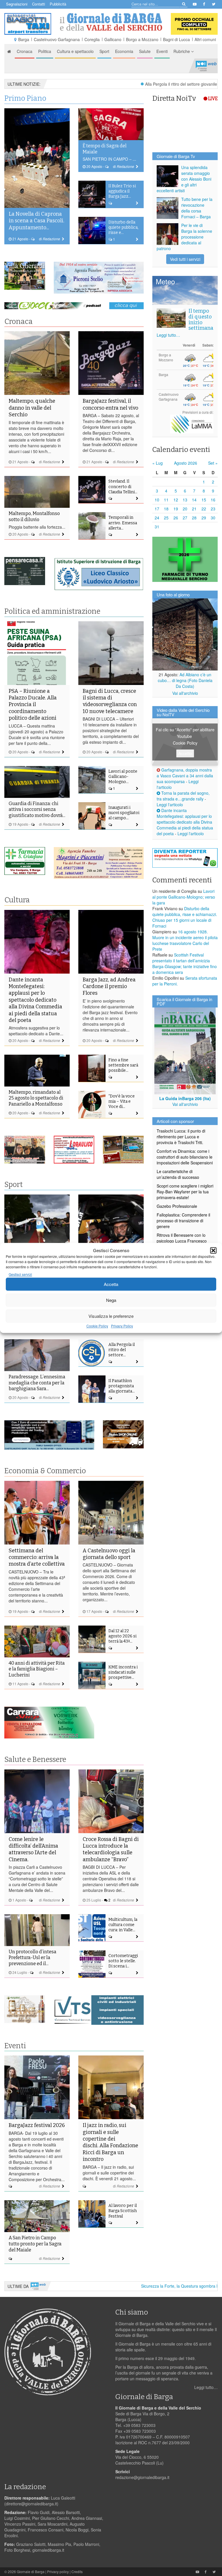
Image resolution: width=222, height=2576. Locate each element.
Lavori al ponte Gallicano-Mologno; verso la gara (184, 897)
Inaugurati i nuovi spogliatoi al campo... (124, 813)
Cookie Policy (97, 1326)
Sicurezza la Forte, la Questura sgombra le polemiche (158, 2286)
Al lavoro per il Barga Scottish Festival (123, 2211)
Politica (45, 51)
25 (166, 518)
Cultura (17, 900)
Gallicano (113, 39)
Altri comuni (205, 39)
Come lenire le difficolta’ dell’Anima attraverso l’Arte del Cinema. (33, 1849)
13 (185, 500)
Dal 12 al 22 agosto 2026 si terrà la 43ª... (122, 1636)
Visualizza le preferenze (111, 1316)
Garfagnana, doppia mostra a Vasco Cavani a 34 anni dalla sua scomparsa (185, 776)
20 (185, 509)
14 (194, 500)
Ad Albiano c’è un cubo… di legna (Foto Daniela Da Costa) (185, 680)
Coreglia (92, 39)
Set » (213, 463)
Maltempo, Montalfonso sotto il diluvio (34, 516)
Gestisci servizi (20, 1275)
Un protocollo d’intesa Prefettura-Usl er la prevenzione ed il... (33, 1958)
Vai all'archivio (185, 693)
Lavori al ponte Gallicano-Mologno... (123, 777)
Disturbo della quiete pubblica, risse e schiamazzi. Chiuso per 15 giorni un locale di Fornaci (185, 917)
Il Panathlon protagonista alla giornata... (122, 1386)
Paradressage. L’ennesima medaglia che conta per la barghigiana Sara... (37, 1383)
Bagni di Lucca (176, 39)
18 (166, 509)
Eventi (162, 51)
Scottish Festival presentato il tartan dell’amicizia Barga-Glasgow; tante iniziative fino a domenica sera (185, 963)
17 (157, 509)
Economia (124, 51)
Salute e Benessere (35, 1760)
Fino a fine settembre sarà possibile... (123, 1065)
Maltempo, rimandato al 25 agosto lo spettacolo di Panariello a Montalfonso (36, 1098)
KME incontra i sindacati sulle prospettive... (123, 1672)
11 (166, 500)
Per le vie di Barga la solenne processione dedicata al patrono (184, 237)
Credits (77, 2572)
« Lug (158, 463)
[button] (213, 1250)
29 (204, 518)
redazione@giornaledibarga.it (142, 2477)
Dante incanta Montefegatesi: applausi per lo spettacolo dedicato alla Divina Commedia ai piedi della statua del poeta (35, 1000)
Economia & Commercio (45, 1471)
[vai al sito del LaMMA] (192, 423)
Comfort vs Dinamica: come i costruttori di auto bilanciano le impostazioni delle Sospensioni (185, 1157)
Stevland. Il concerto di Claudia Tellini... (123, 487)
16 (213, 500)
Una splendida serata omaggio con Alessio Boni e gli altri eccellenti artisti (184, 179)
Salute (145, 51)
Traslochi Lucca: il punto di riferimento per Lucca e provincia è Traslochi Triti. (181, 1137)
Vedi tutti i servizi (185, 259)
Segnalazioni (17, 4)
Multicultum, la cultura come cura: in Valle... (123, 1925)
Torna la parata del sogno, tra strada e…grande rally (183, 796)
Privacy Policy (122, 1326)
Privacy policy (58, 2572)
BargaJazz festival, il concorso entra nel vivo (110, 404)
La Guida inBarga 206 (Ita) (185, 1098)
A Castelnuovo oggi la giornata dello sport (109, 1554)
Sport (104, 51)
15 (204, 500)
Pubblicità (58, 4)
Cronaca (25, 51)
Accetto (185, 753)
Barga (24, 39)
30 (213, 518)
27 (185, 518)
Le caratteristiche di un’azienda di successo (178, 1174)
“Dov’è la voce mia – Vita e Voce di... (122, 1101)
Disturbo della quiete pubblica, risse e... (123, 227)
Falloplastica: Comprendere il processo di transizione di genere (183, 1221)
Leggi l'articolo (170, 805)
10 (157, 500)
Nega (111, 1300)
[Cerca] (183, 4)
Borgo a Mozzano (142, 39)
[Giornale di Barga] (111, 22)
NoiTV (206, 66)
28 (194, 518)
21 (194, 509)
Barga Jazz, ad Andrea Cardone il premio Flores (109, 986)
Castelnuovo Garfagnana (57, 39)
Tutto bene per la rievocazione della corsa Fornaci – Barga (197, 208)
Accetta (111, 1284)
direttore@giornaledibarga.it (31, 2504)
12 (176, 500)
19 (176, 509)
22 (204, 509)
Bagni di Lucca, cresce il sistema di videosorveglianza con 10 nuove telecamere (110, 701)
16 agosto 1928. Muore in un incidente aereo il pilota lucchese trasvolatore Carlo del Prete (185, 940)
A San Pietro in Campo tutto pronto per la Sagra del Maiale (35, 2244)
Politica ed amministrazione (52, 611)
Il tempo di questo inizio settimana (201, 319)
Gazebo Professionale (177, 1206)
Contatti (39, 4)
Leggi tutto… (168, 335)
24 (157, 518)
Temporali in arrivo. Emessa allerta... (123, 523)
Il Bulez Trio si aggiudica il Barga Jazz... (122, 191)
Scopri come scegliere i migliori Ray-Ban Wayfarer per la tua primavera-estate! (185, 1192)
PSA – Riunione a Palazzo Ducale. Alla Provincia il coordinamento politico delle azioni (33, 705)
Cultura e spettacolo (75, 51)
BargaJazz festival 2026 (37, 2125)
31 (157, 527)
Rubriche (182, 51)
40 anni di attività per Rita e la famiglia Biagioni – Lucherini (37, 1669)
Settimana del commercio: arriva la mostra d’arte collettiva (37, 1557)
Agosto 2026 (186, 463)
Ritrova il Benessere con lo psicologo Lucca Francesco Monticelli (182, 1241)
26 (176, 518)
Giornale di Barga (31, 2572)
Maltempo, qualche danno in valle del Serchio (32, 408)
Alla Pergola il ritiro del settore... (122, 1350)
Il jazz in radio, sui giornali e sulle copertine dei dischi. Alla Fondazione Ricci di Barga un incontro (110, 2142)
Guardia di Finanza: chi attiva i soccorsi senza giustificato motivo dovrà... (37, 810)
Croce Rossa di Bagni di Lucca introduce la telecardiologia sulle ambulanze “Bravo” (111, 1849)
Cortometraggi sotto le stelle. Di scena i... (123, 1961)
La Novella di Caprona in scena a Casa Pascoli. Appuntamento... (36, 221)
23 (213, 509)
